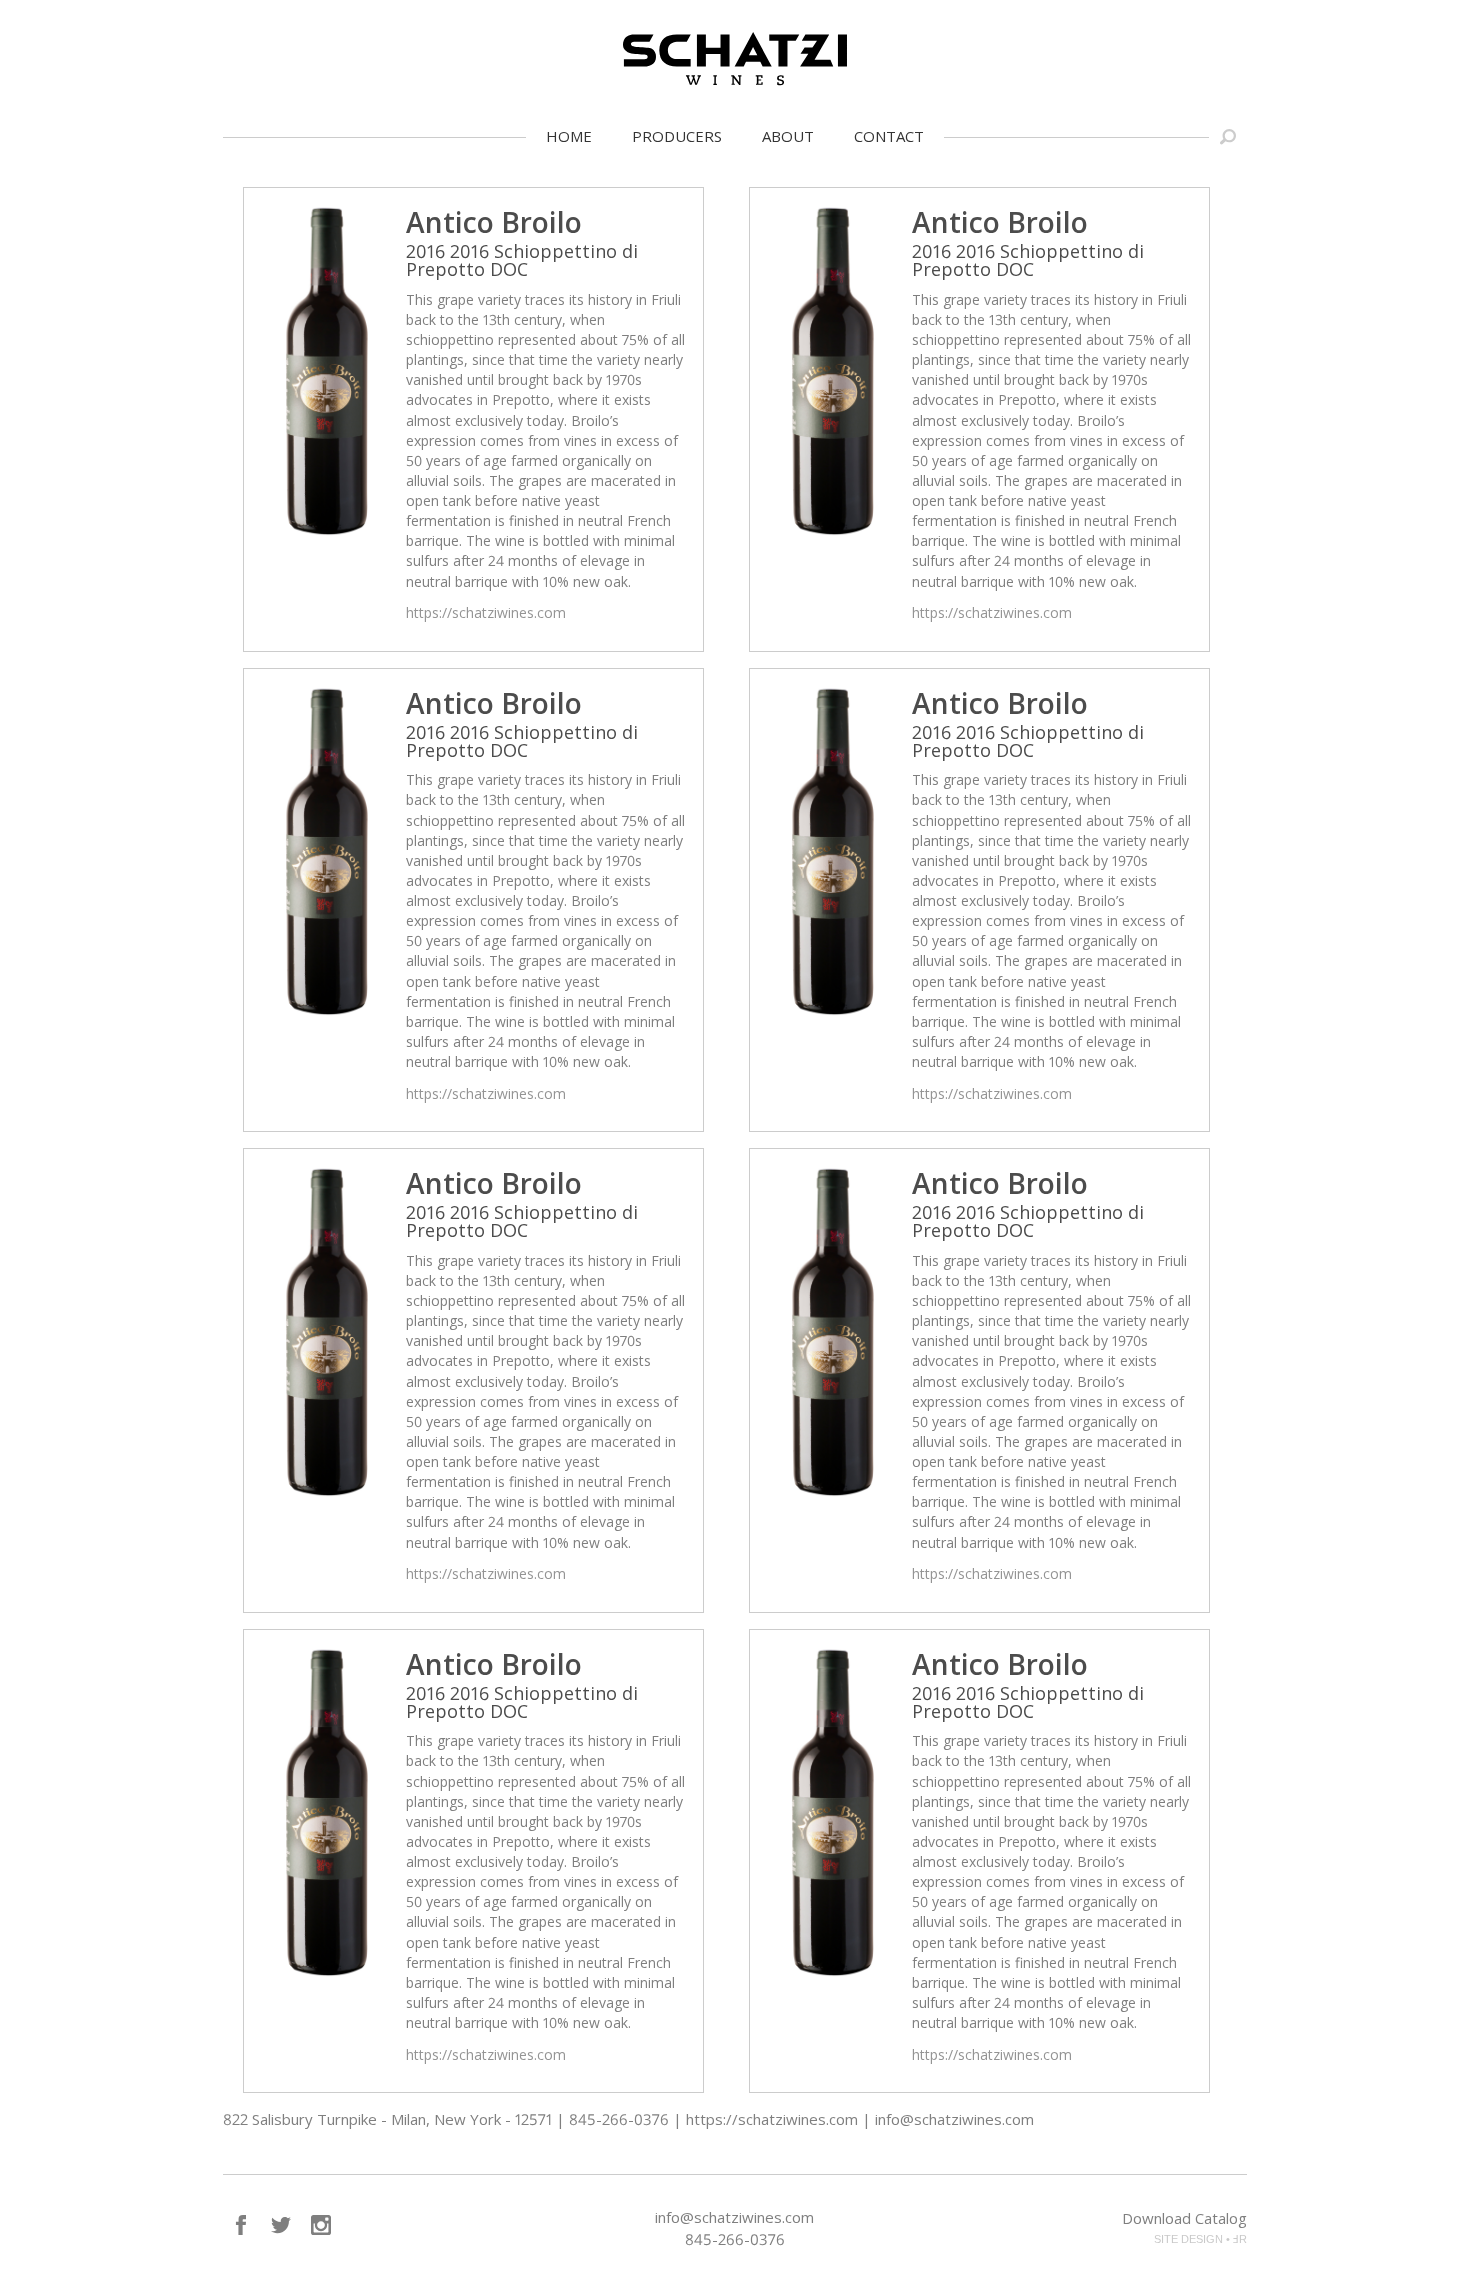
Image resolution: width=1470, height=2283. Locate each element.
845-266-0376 (735, 2239)
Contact (889, 136)
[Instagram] (321, 2225)
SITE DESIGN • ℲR (1200, 2239)
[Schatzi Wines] (735, 59)
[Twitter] (281, 2225)
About (788, 136)
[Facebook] (241, 2225)
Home (569, 136)
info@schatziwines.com (734, 2217)
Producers (677, 136)
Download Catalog (1184, 2218)
